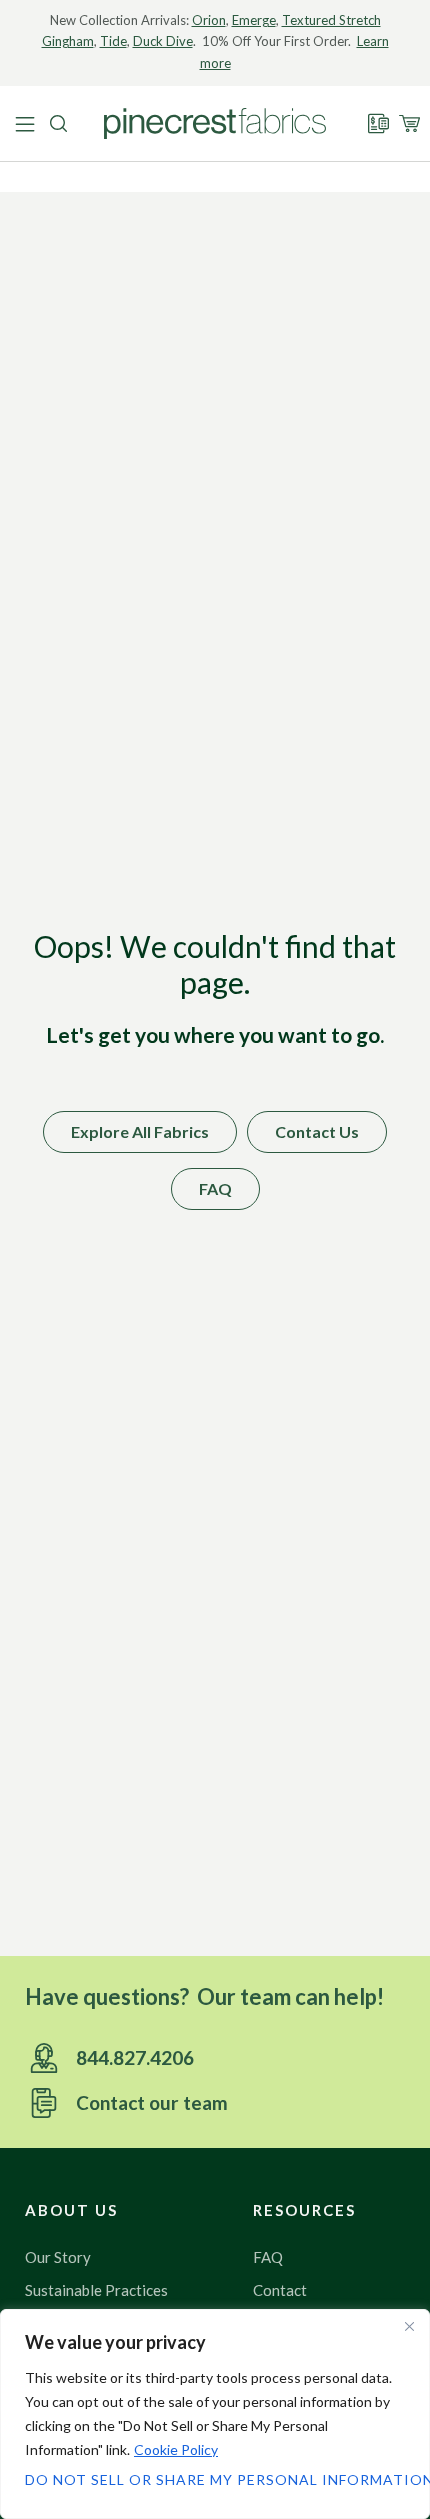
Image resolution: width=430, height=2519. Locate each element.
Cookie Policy (176, 2449)
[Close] (409, 2326)
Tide (113, 41)
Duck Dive (163, 41)
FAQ (268, 2257)
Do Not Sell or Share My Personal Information (215, 2479)
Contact (280, 2290)
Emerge (254, 20)
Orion (209, 20)
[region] (215, 2414)
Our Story (58, 2257)
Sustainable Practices (96, 2290)
